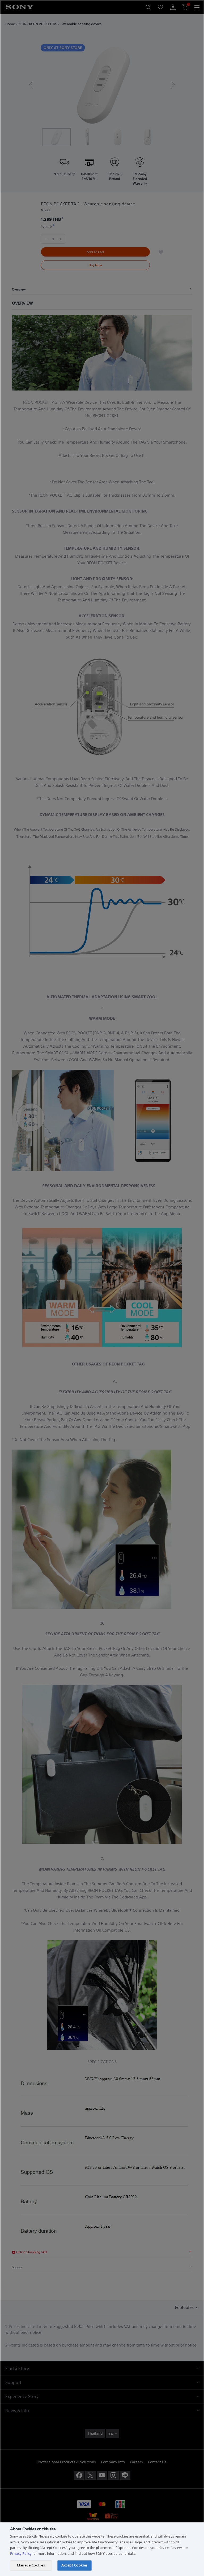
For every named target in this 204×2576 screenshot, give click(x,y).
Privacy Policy (21, 2554)
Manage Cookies (31, 2565)
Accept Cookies (74, 2565)
